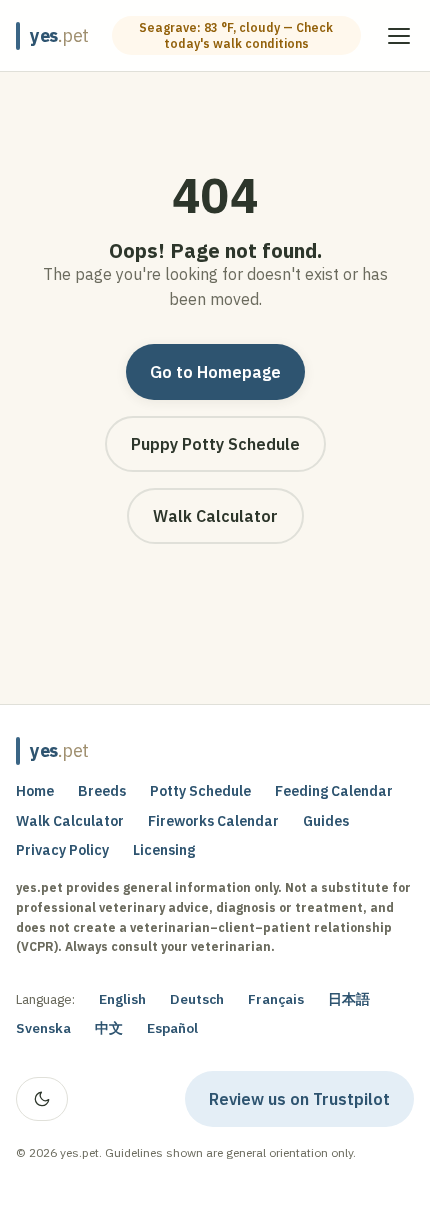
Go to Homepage (215, 372)
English (122, 999)
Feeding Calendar (334, 791)
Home (35, 791)
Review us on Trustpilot (311, 1103)
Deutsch (197, 999)
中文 (109, 1028)
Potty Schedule (200, 791)
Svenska (43, 1028)
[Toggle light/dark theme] (42, 1099)
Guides (326, 821)
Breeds (102, 791)
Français (276, 999)
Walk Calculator (215, 516)
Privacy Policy (62, 850)
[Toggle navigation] (399, 36)
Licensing (164, 850)
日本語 (349, 999)
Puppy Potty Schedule (215, 444)
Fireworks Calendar (213, 821)
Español (172, 1028)
